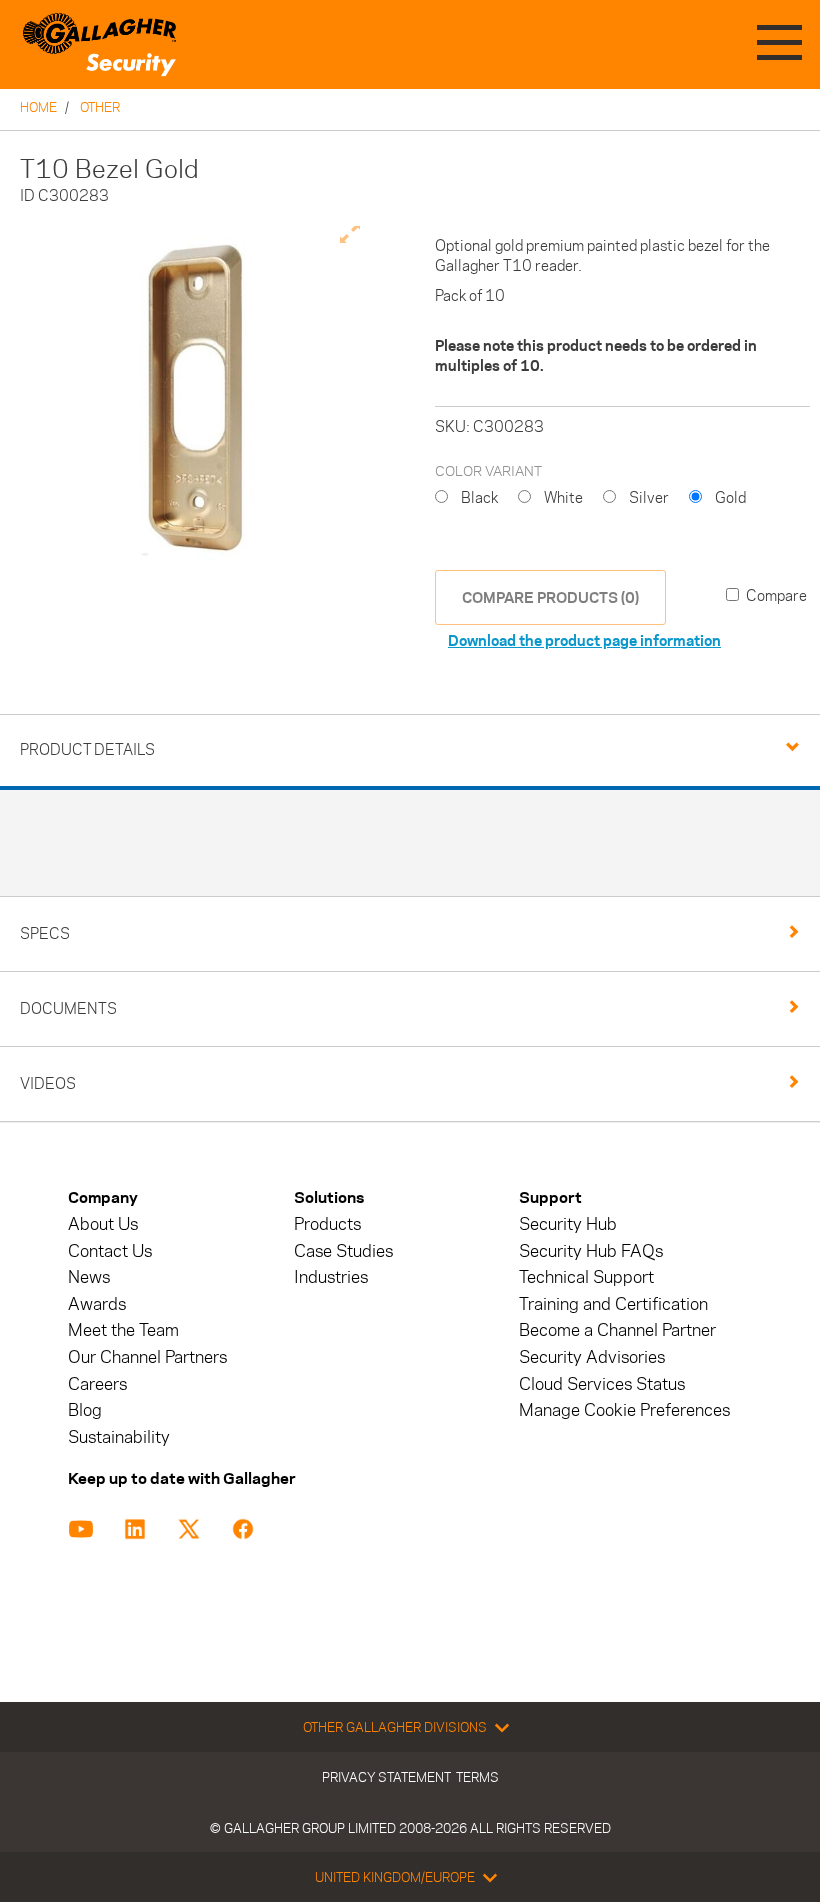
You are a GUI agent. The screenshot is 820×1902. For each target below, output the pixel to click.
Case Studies (343, 1251)
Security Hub (568, 1224)
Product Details (87, 749)
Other (100, 107)
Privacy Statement (386, 1777)
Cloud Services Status (602, 1384)
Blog (85, 1410)
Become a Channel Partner (617, 1330)
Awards (97, 1304)
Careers (97, 1384)
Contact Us (110, 1251)
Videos (48, 1083)
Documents (68, 1008)
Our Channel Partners (147, 1357)
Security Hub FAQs (591, 1251)
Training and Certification (613, 1304)
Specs (45, 933)
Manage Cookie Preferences (624, 1410)
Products (327, 1224)
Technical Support (586, 1277)
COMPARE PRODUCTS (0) (550, 597)
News (89, 1277)
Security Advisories (592, 1357)
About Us (103, 1224)
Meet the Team (123, 1330)
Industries (331, 1277)
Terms (477, 1777)
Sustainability (119, 1437)
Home (38, 107)
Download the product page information (584, 640)
